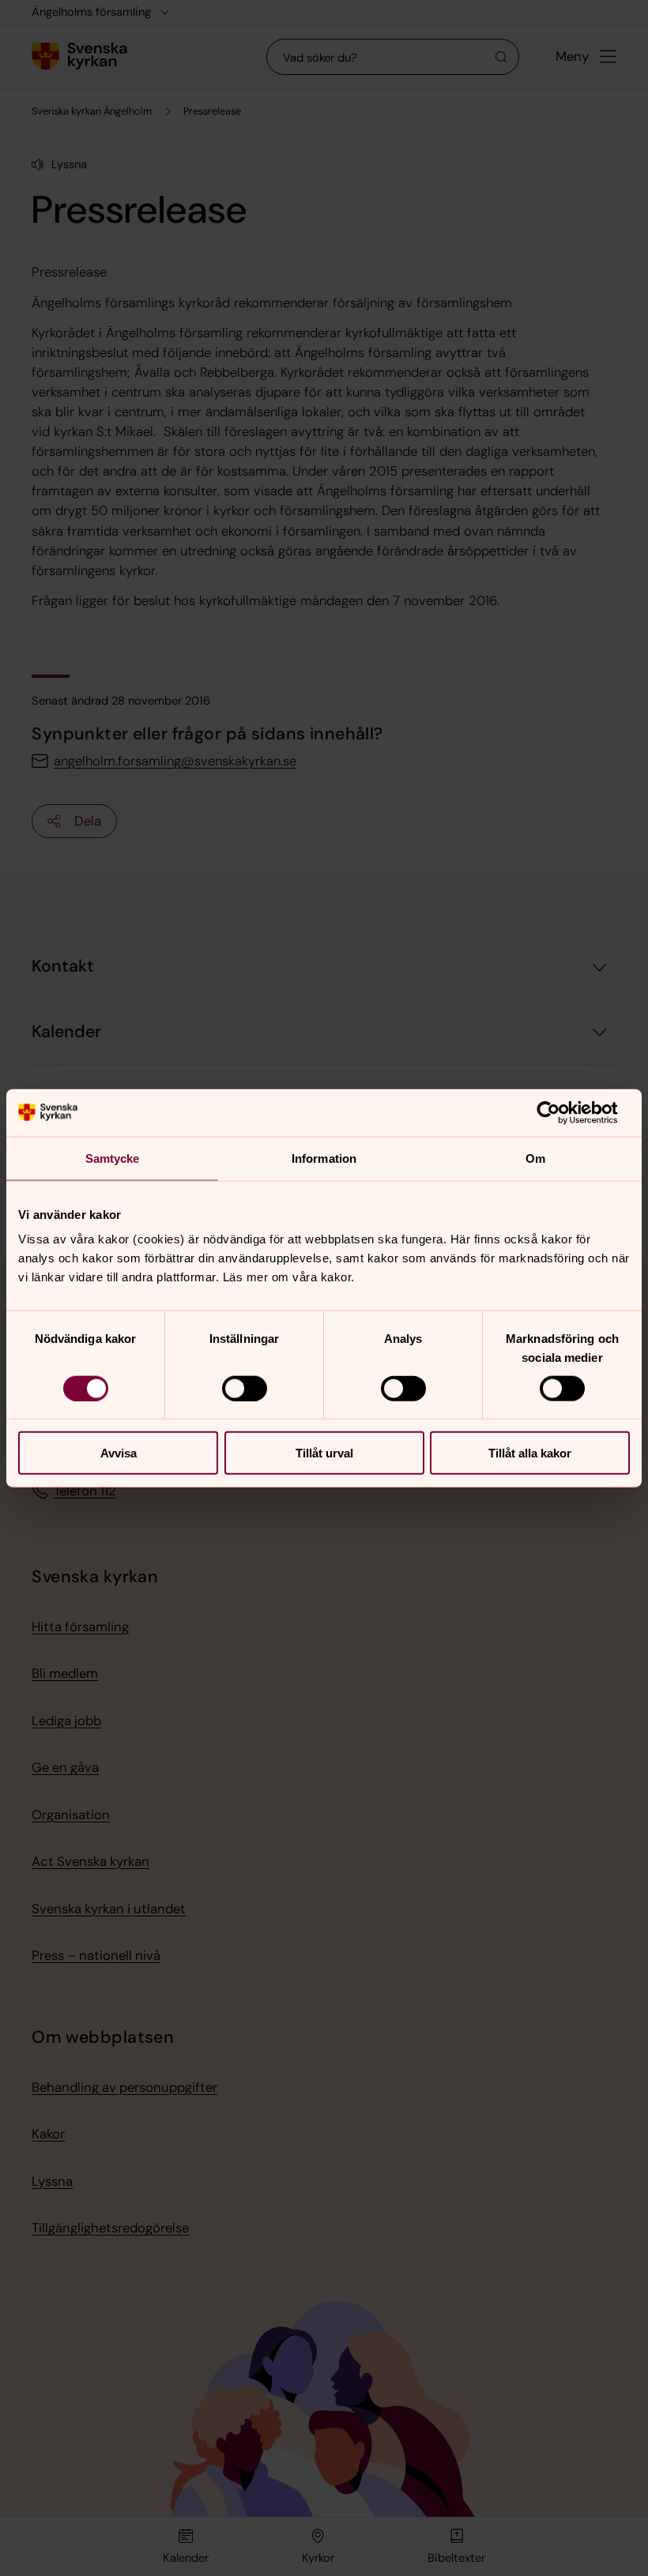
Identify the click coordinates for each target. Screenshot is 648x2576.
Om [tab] (535, 1158)
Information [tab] (324, 1158)
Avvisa (119, 1453)
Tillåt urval (324, 1453)
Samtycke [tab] (113, 1158)
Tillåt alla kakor (530, 1453)
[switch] (245, 1388)
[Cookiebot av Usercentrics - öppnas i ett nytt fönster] (561, 1112)
